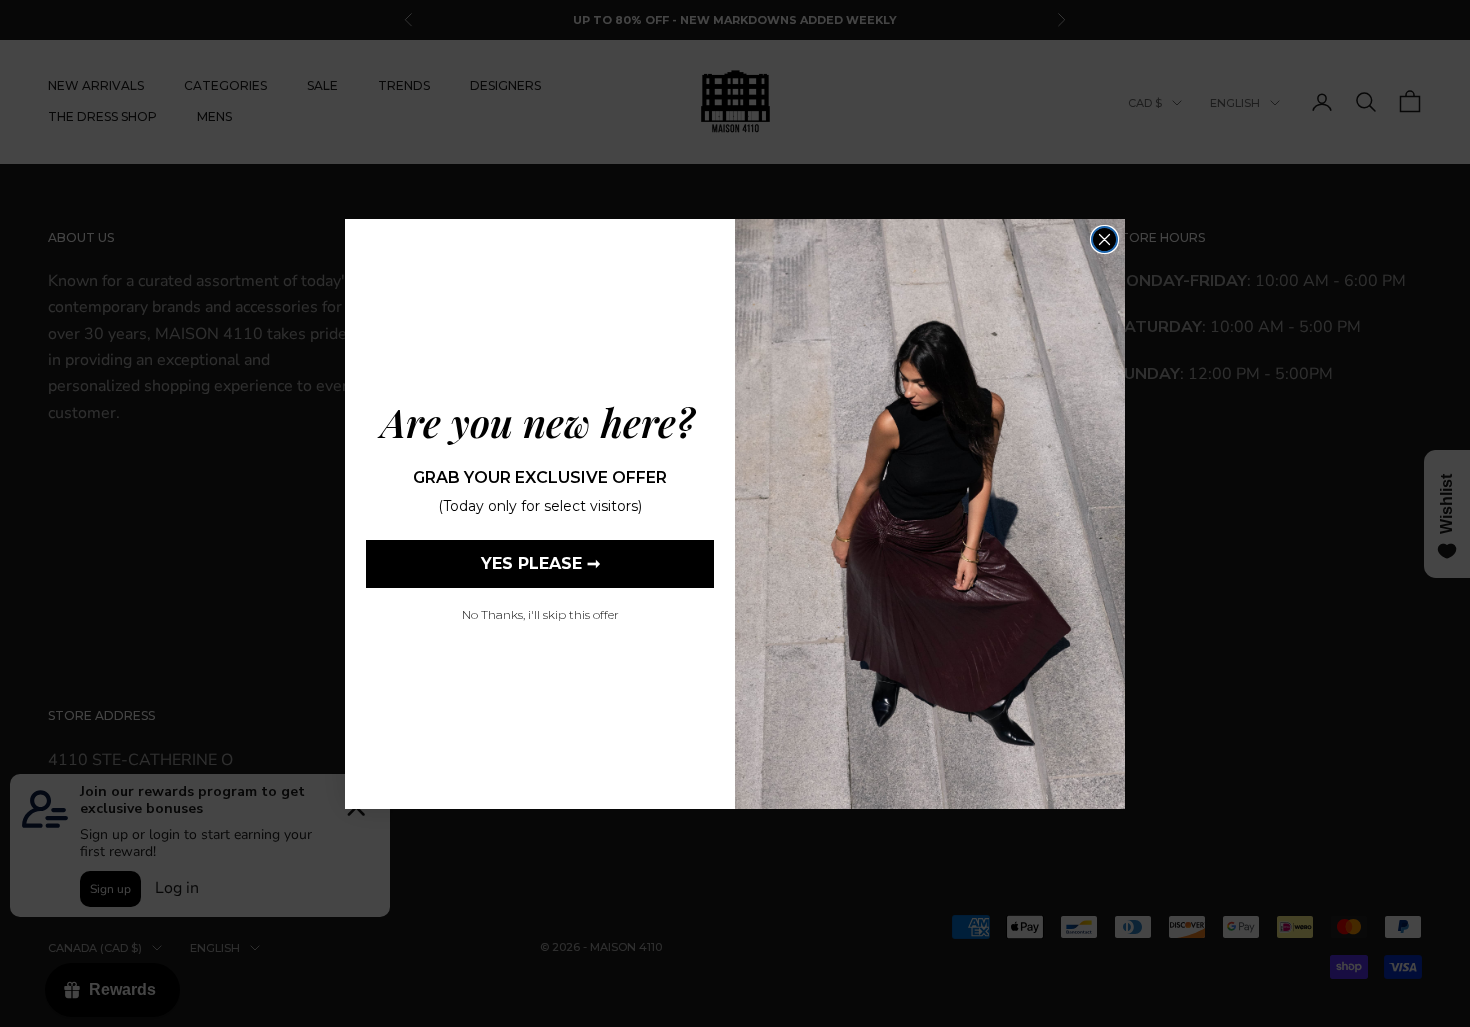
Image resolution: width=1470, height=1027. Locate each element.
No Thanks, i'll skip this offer (540, 614)
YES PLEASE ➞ (540, 563)
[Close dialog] (1104, 239)
